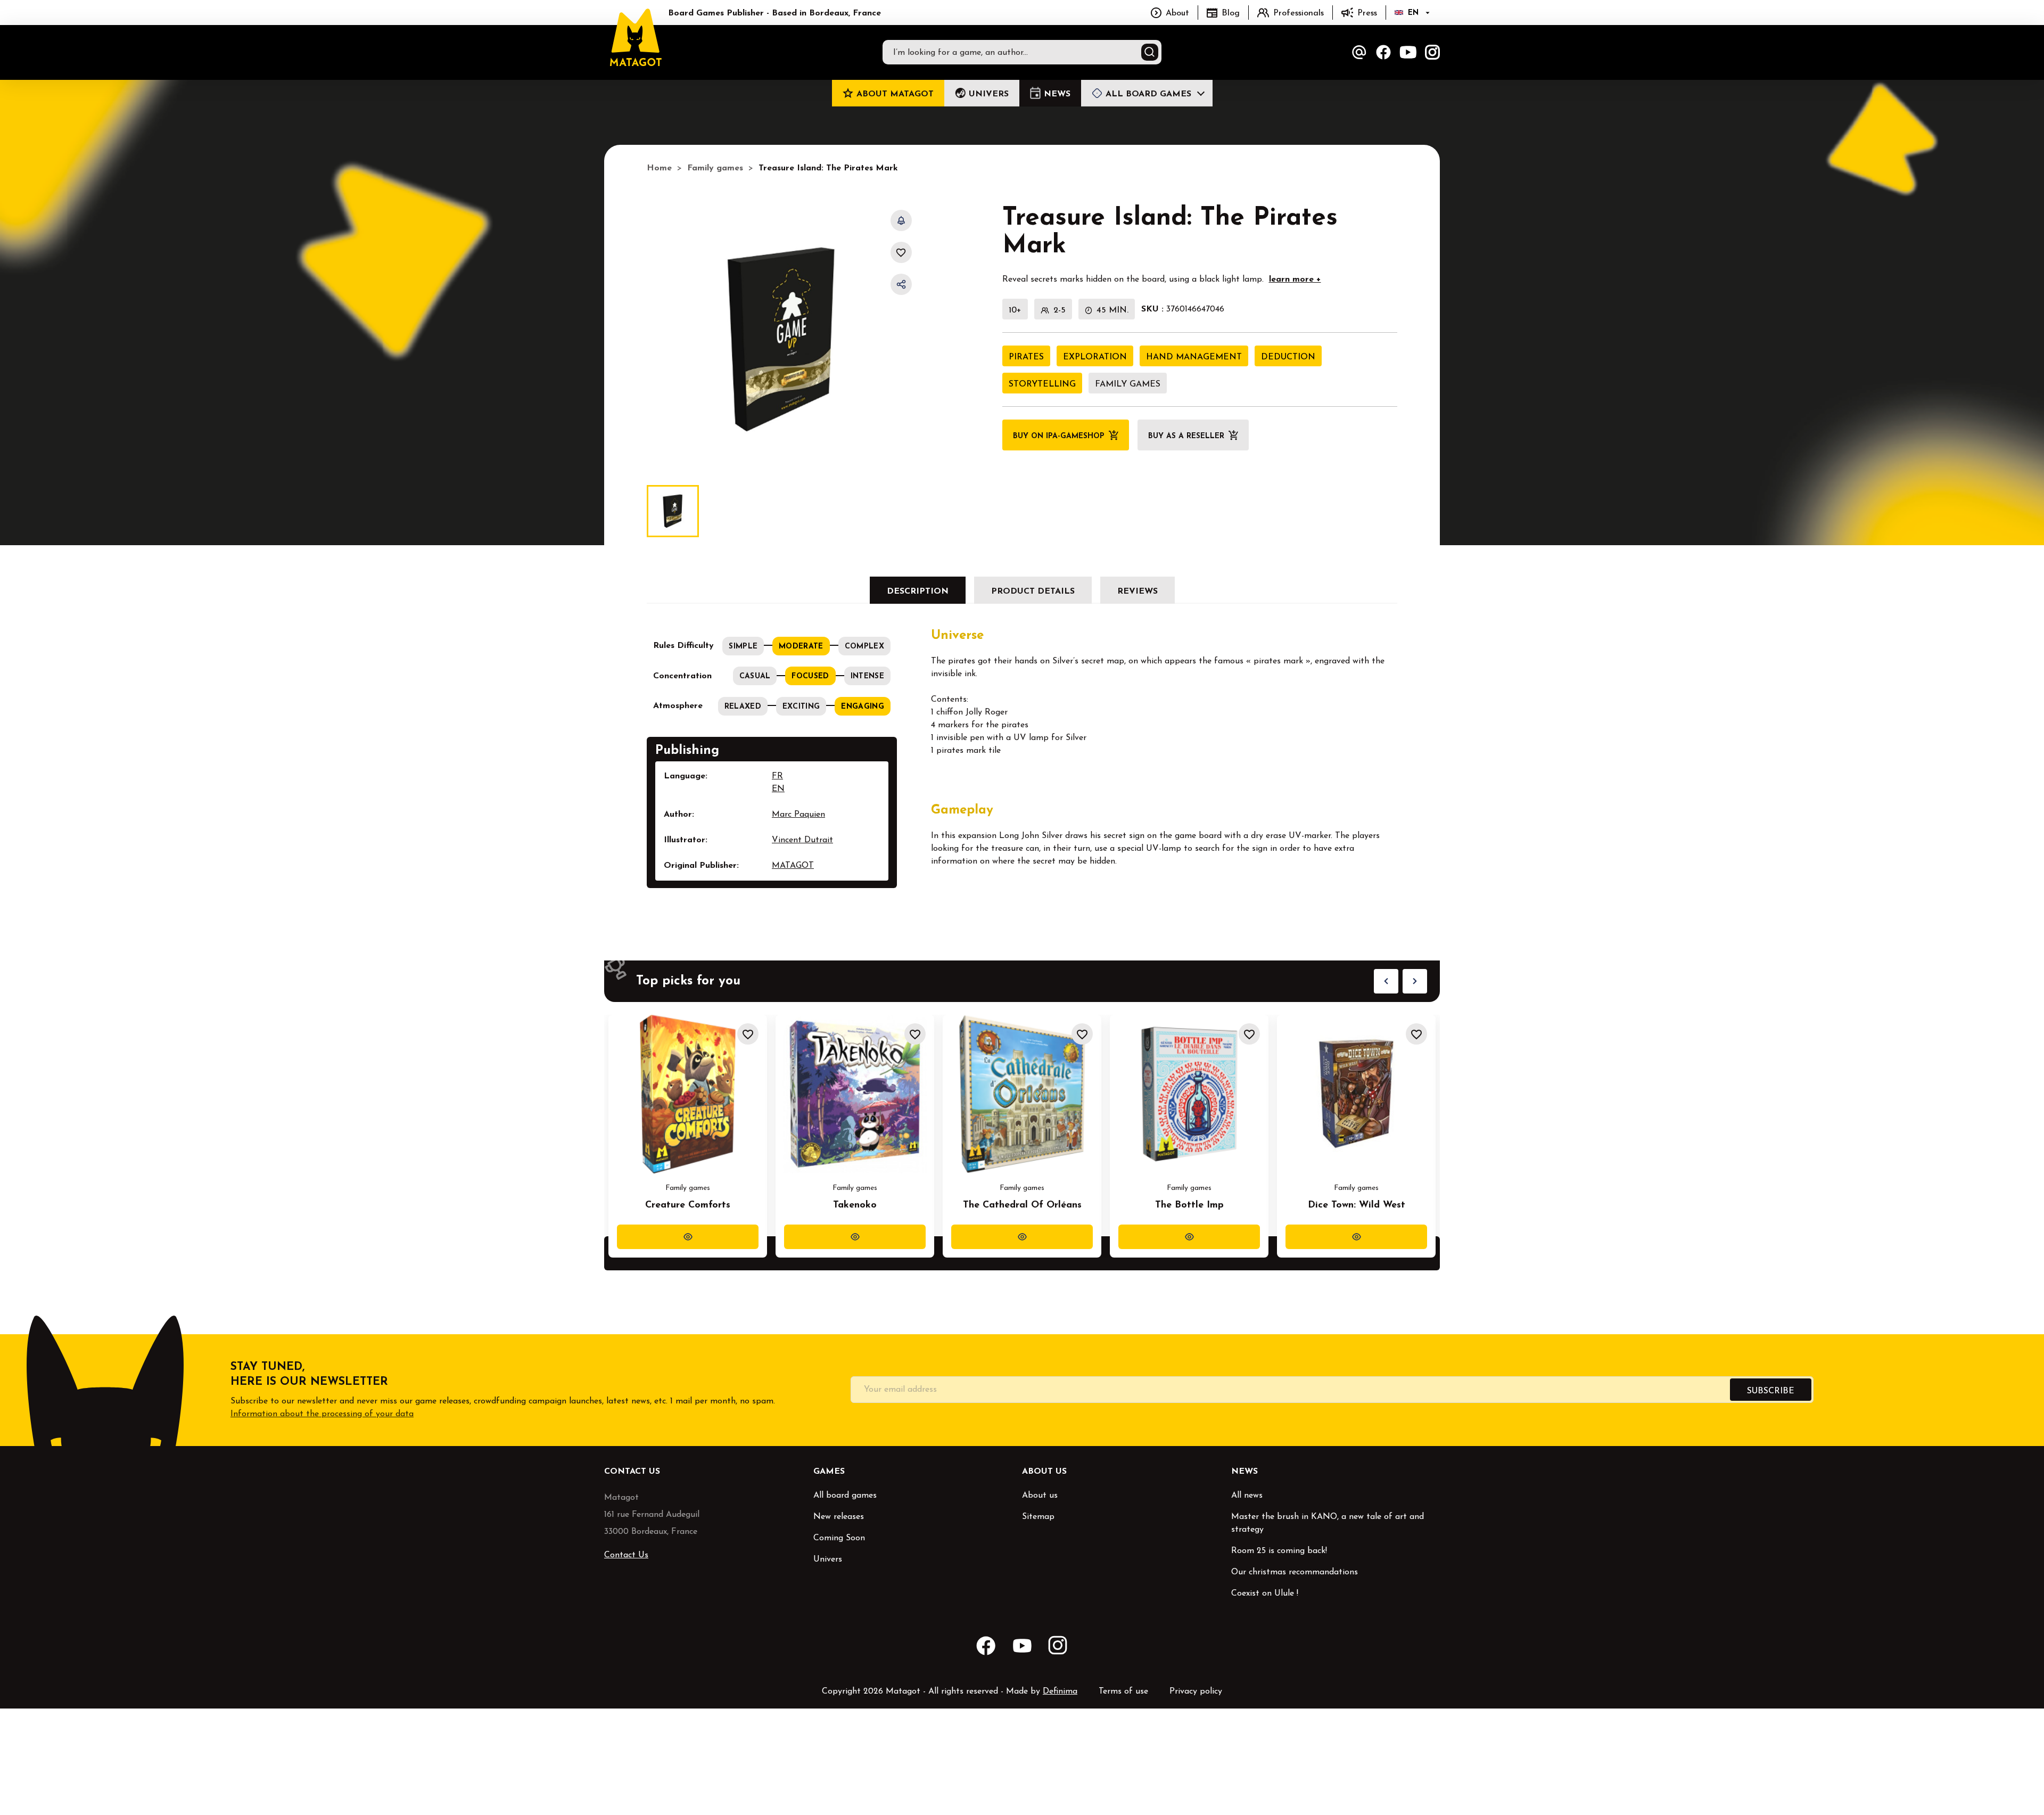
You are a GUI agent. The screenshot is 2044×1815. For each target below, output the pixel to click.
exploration (1095, 357)
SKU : (1152, 309)
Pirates (1026, 357)
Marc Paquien (798, 815)
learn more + (1295, 280)
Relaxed (743, 707)
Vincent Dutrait (802, 840)
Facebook (1383, 52)
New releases (839, 1517)
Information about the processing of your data (322, 1414)
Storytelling (1042, 384)
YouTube (1408, 52)
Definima (1060, 1691)
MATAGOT (793, 866)
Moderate (801, 647)
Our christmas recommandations (1295, 1572)
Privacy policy (1196, 1691)
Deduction (1288, 357)
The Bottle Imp (1189, 1205)
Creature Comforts (688, 1205)
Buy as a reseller (1186, 436)
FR (777, 776)
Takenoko (855, 1205)
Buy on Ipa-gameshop (1059, 436)
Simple (743, 647)
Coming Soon (839, 1538)
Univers (828, 1559)
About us (1040, 1496)
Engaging (863, 707)
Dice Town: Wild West (1357, 1205)
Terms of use (1123, 1691)
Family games (1128, 384)
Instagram (1432, 52)
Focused (810, 676)
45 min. (1112, 310)
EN (778, 789)
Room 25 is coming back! (1279, 1551)
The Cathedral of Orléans (1022, 1205)
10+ (1015, 310)
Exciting (801, 707)
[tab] (918, 590)
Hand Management (1194, 357)
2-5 (1060, 310)
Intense (867, 676)
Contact (1359, 52)
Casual (755, 676)
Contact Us (626, 1555)
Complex (864, 647)
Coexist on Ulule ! (1265, 1594)
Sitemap (1038, 1517)
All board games (845, 1496)
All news (1247, 1496)
